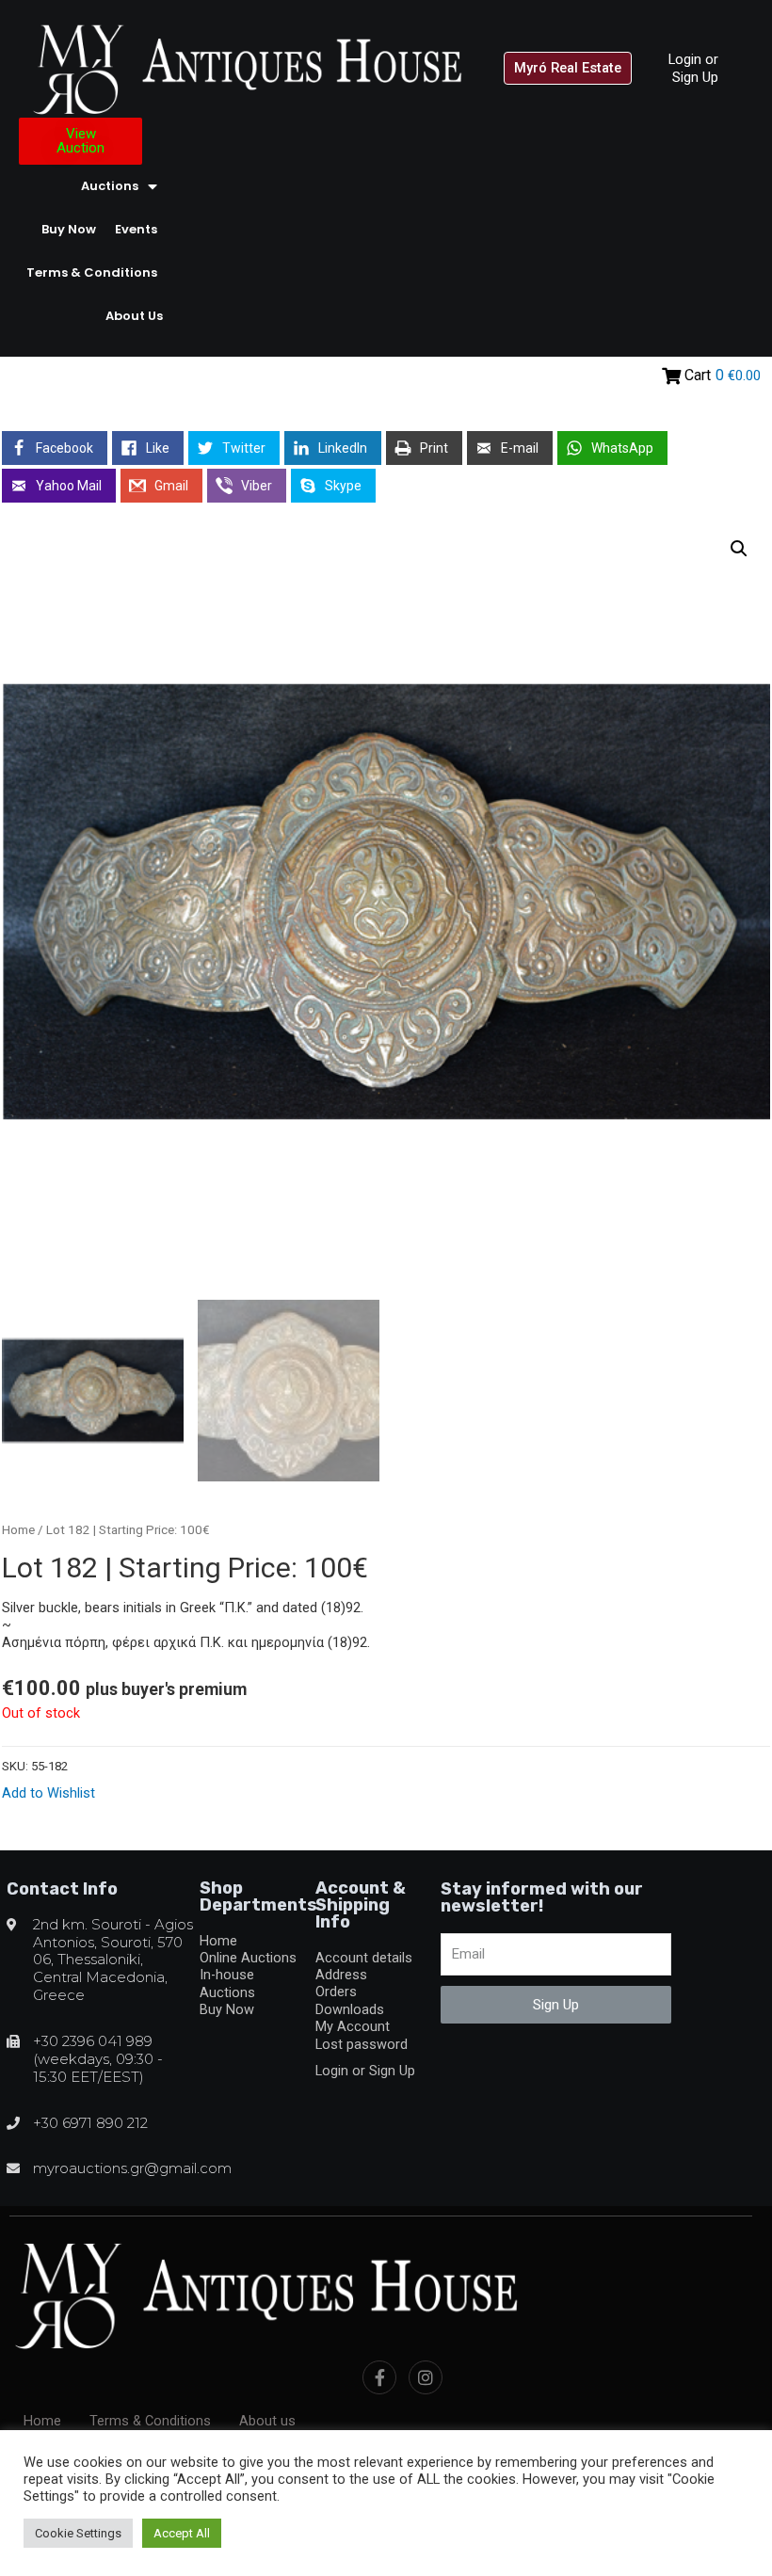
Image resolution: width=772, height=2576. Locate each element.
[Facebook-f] (379, 2377)
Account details (364, 1958)
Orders (336, 1992)
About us (134, 316)
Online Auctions (248, 1958)
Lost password (362, 2044)
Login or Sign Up (693, 68)
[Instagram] (426, 2377)
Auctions (110, 186)
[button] (568, 68)
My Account (353, 2026)
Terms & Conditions (92, 272)
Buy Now (69, 229)
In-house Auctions (227, 1983)
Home (18, 1530)
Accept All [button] (182, 2533)
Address (341, 1975)
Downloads (350, 2009)
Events (136, 229)
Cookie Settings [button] (78, 2533)
